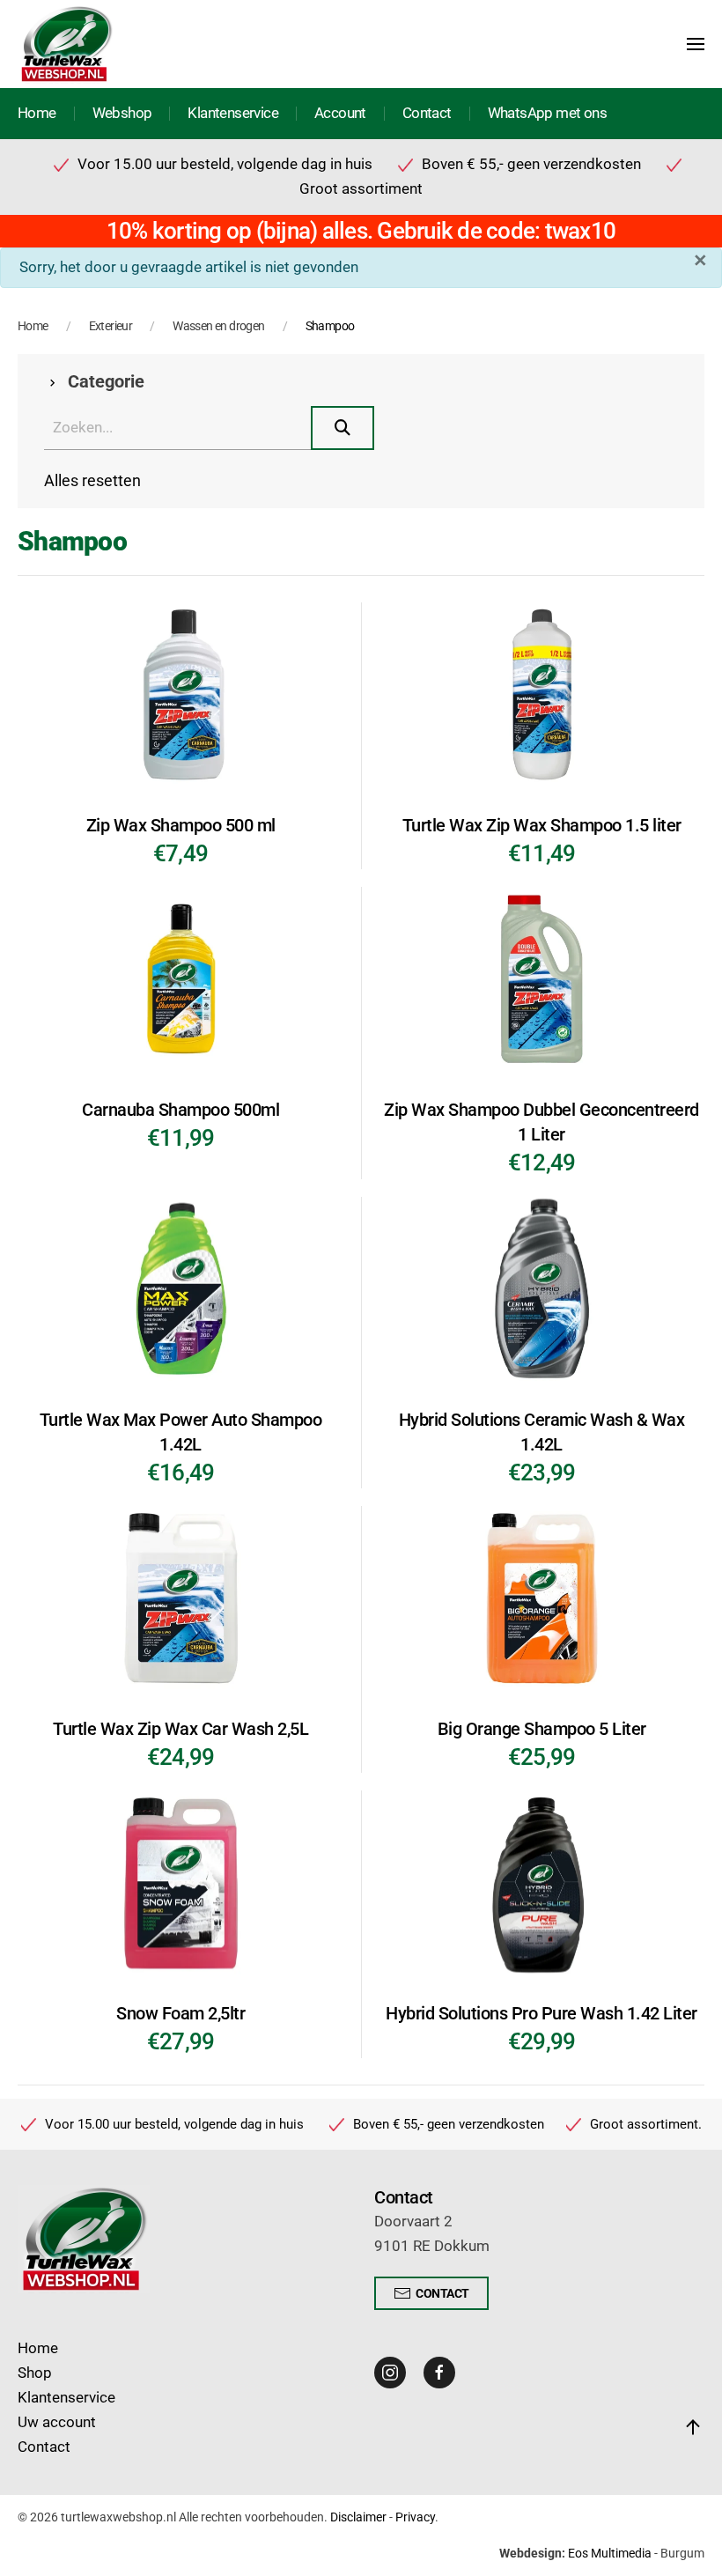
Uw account (57, 2422)
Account (340, 113)
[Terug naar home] (66, 44)
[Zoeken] (343, 428)
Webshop (122, 113)
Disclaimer (358, 2517)
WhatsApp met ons (547, 113)
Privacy (415, 2517)
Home (37, 113)
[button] (696, 44)
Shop (35, 2373)
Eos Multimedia (610, 2553)
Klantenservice (233, 113)
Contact (427, 113)
